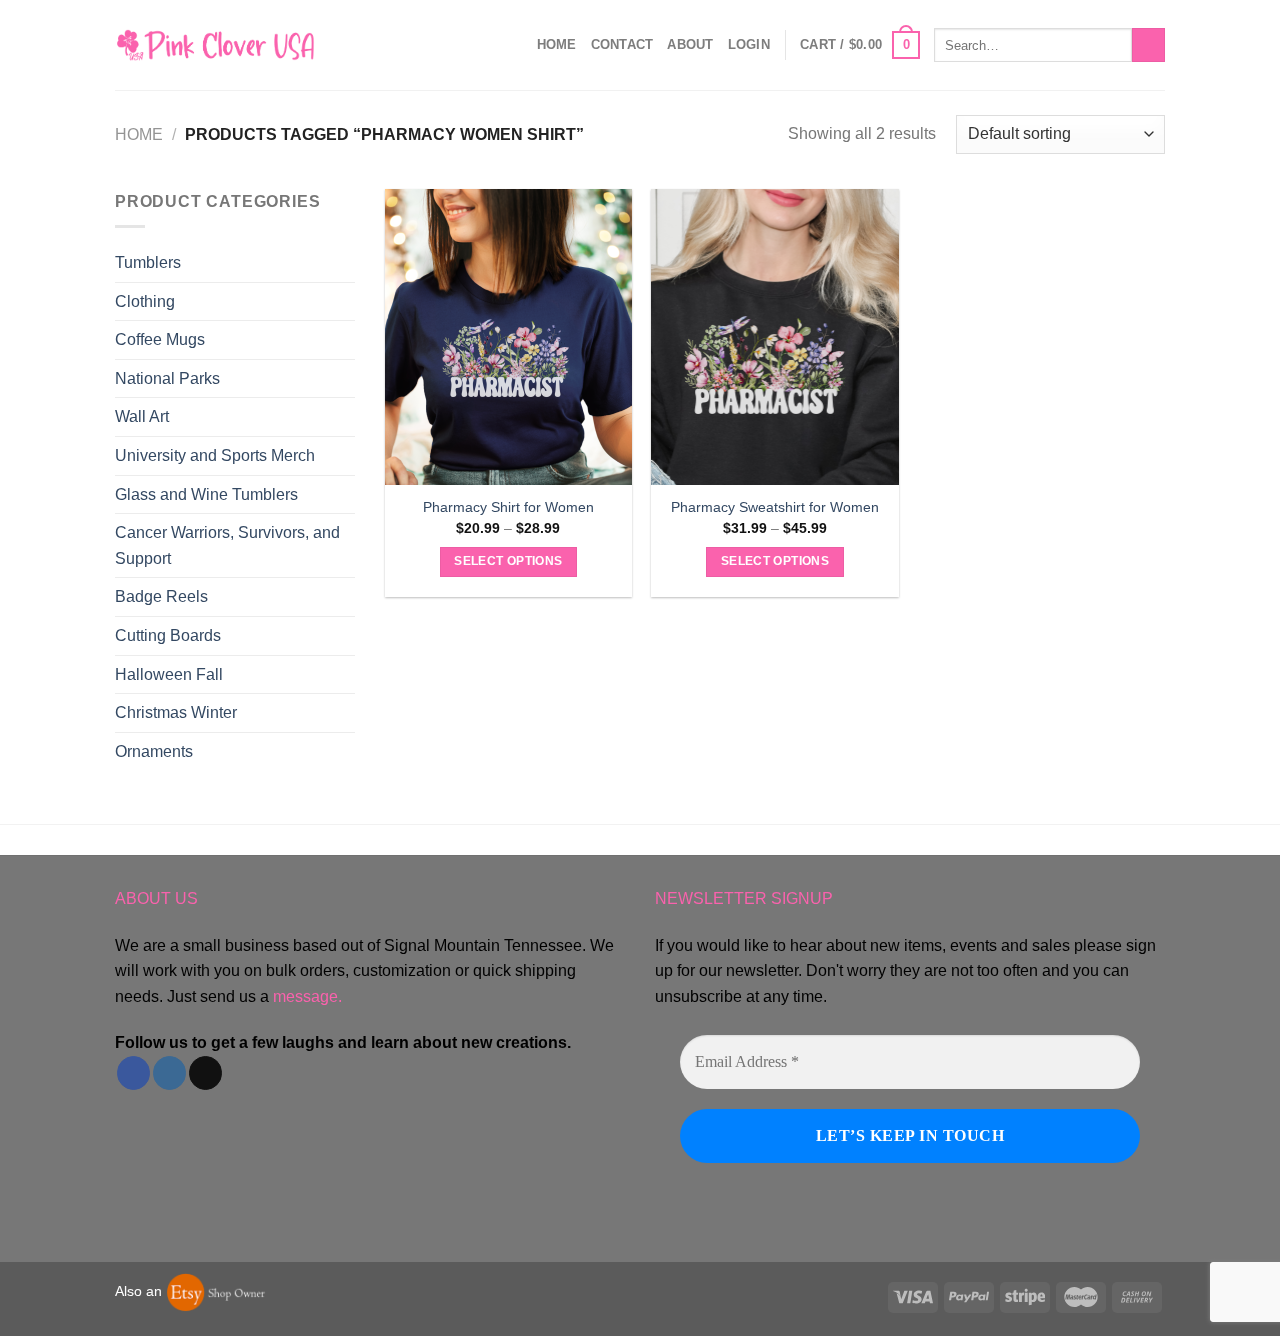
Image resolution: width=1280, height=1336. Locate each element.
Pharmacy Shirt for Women (508, 507)
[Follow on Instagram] (169, 1073)
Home (557, 44)
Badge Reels (161, 596)
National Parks (167, 378)
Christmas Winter (176, 712)
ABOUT (690, 44)
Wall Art (142, 416)
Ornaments (154, 751)
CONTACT (622, 44)
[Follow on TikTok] (205, 1073)
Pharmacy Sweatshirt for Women (775, 507)
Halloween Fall (169, 674)
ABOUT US (156, 898)
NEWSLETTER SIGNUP (744, 898)
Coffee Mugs (160, 339)
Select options (508, 561)
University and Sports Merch (215, 455)
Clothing (145, 301)
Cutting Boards (168, 635)
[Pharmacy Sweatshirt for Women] (774, 337)
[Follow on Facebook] (133, 1073)
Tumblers (148, 262)
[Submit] (1148, 45)
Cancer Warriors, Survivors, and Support (227, 545)
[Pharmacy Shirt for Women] (508, 337)
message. (307, 996)
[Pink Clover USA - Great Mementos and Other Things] (215, 44)
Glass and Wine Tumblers (206, 494)
